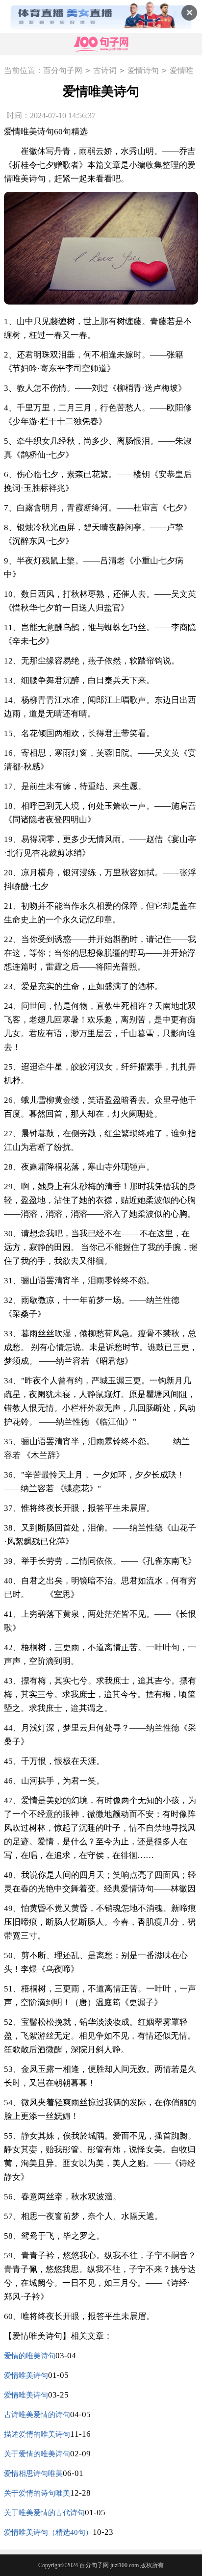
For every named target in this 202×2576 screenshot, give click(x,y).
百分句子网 (63, 70)
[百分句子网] (101, 44)
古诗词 (105, 70)
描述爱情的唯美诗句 (37, 2434)
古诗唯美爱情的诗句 (37, 2415)
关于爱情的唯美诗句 (37, 2454)
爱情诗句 (143, 70)
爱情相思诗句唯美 (33, 2474)
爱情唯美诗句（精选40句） (48, 2532)
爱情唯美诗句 (26, 2375)
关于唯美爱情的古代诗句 (44, 2513)
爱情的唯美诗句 (30, 2356)
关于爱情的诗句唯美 (37, 2493)
